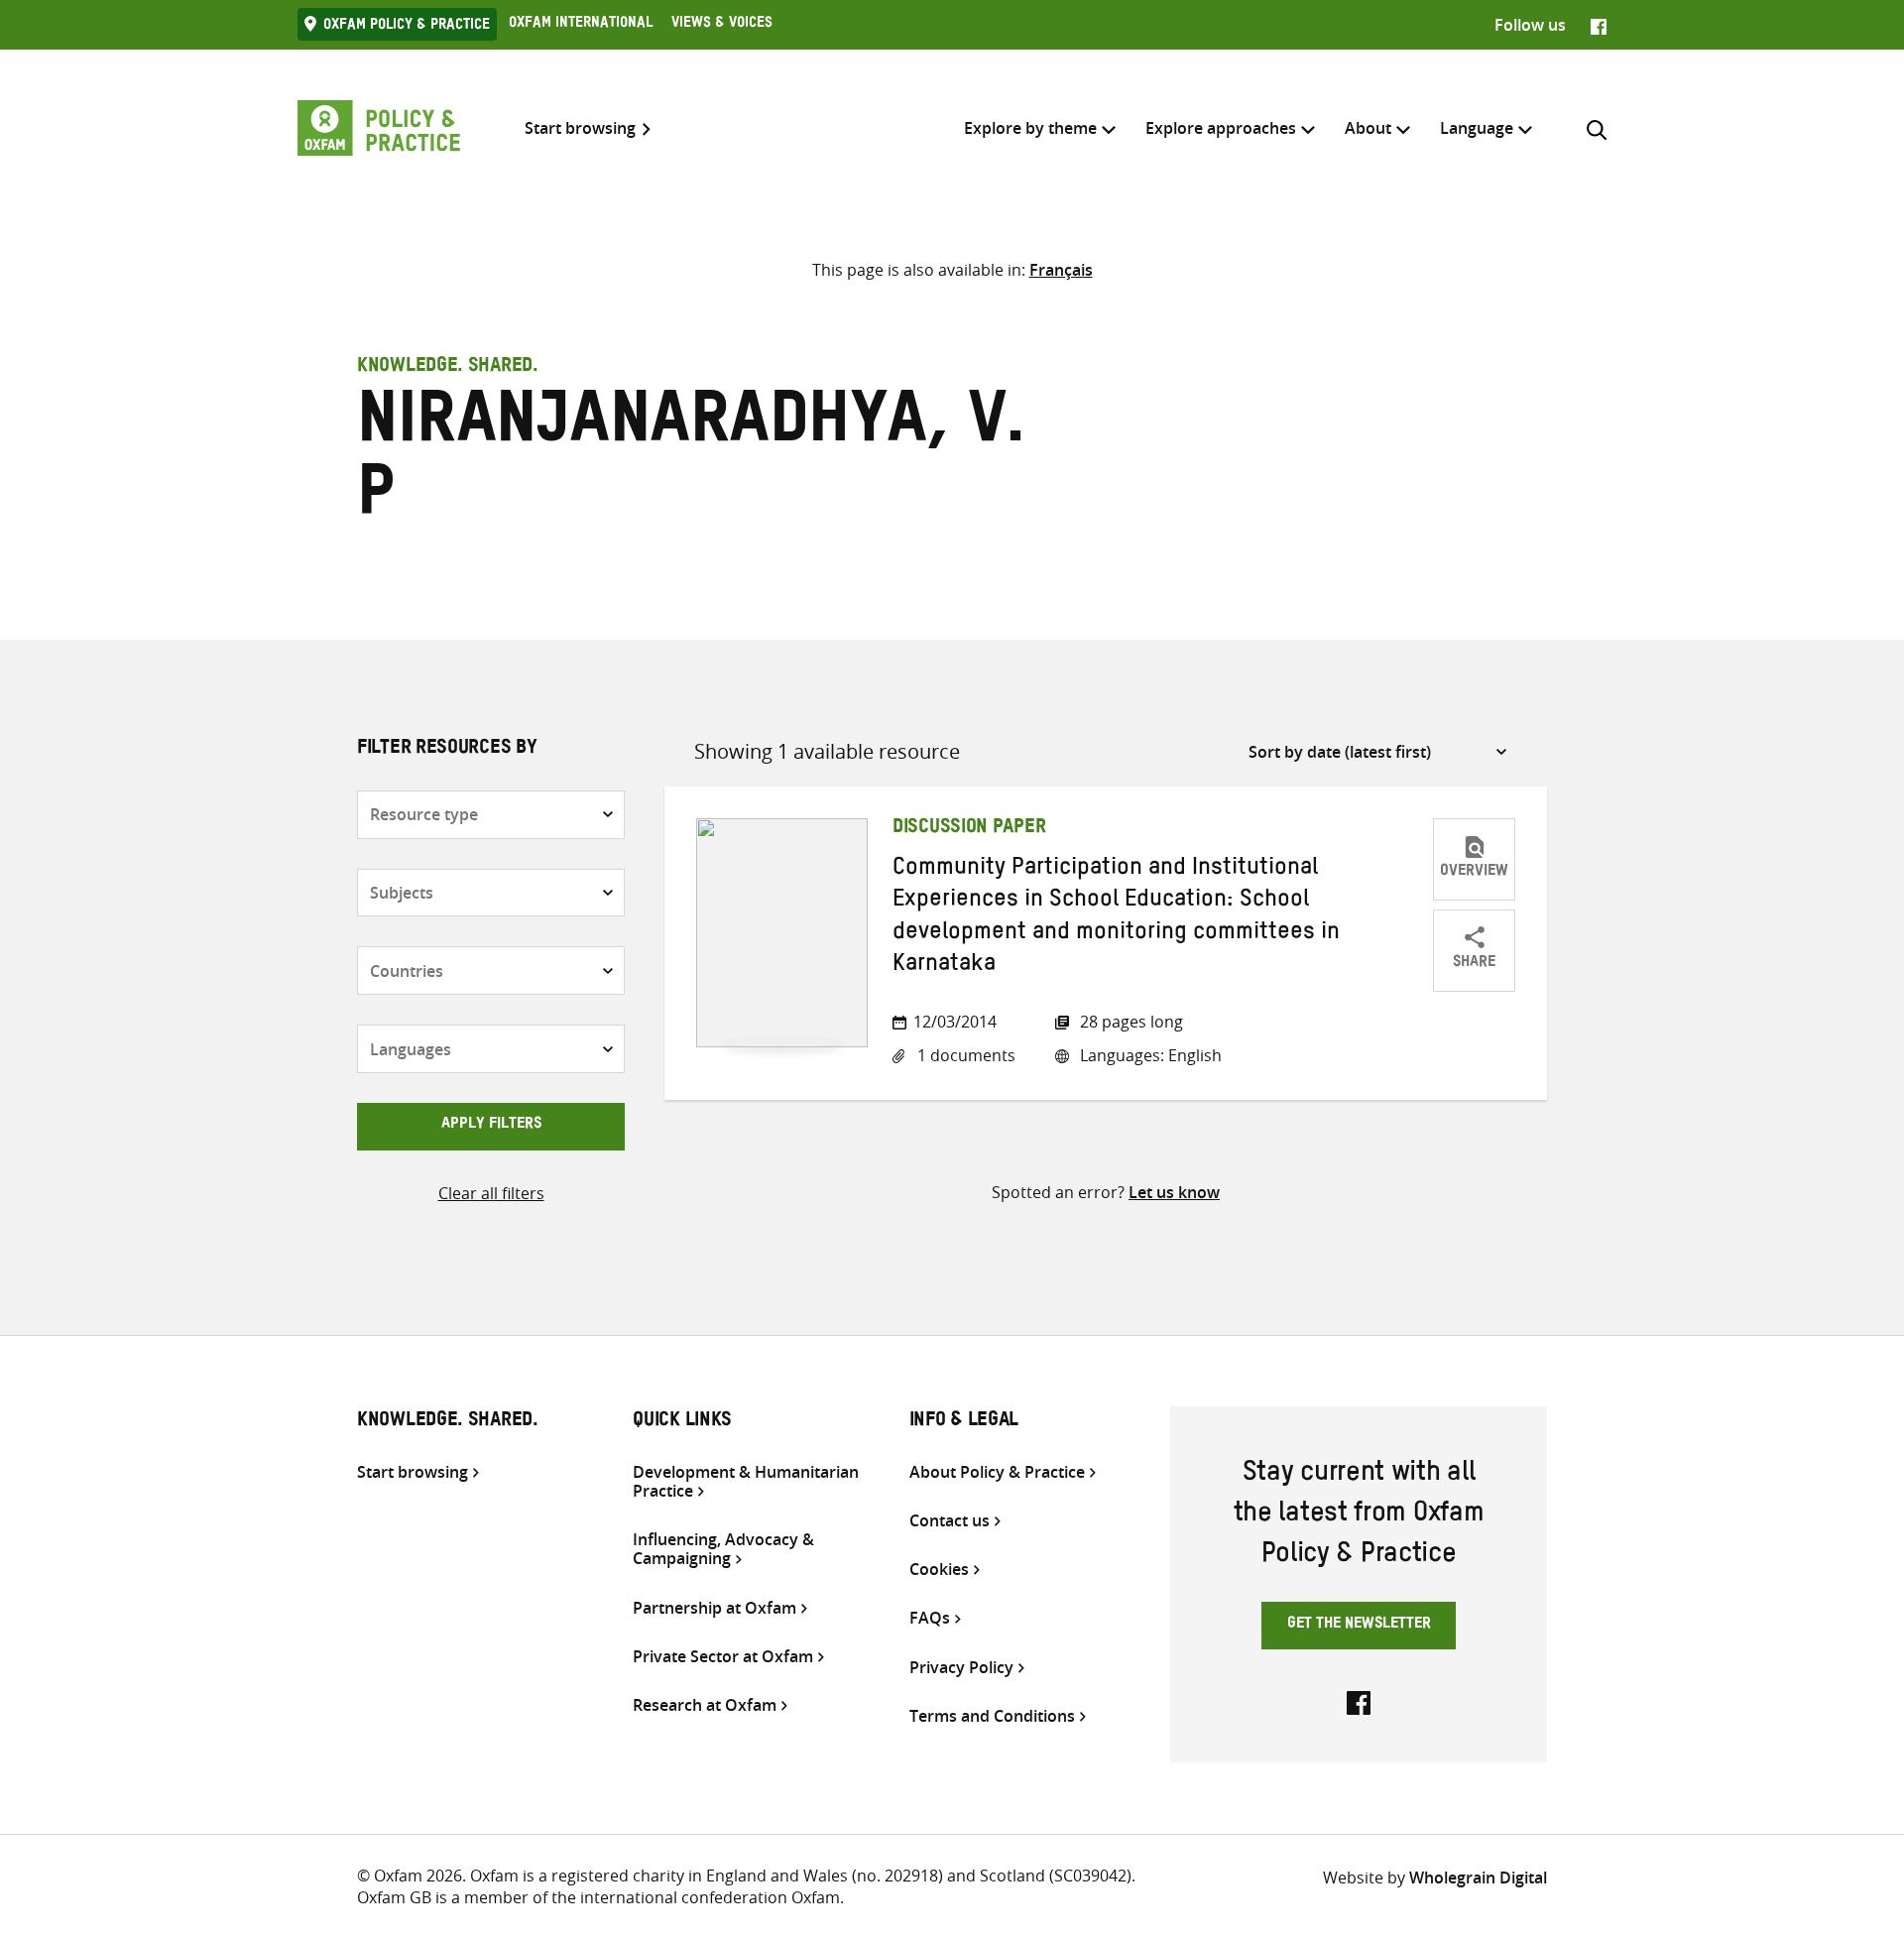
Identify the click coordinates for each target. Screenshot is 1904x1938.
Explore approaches (1221, 128)
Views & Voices (722, 25)
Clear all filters (491, 1193)
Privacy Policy (961, 1668)
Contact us (950, 1521)
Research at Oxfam (705, 1705)
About (1368, 128)
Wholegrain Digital (1478, 1877)
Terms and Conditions (992, 1716)
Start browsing (580, 128)
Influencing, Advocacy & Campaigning (723, 1549)
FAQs (930, 1618)
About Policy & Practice (997, 1472)
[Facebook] (1599, 25)
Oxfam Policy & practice (407, 27)
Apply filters (491, 1126)
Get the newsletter (1359, 1626)
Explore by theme (1030, 128)
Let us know (1174, 1192)
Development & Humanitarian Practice (746, 1482)
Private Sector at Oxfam (723, 1657)
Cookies (939, 1570)
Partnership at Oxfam (714, 1608)
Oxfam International (581, 25)
